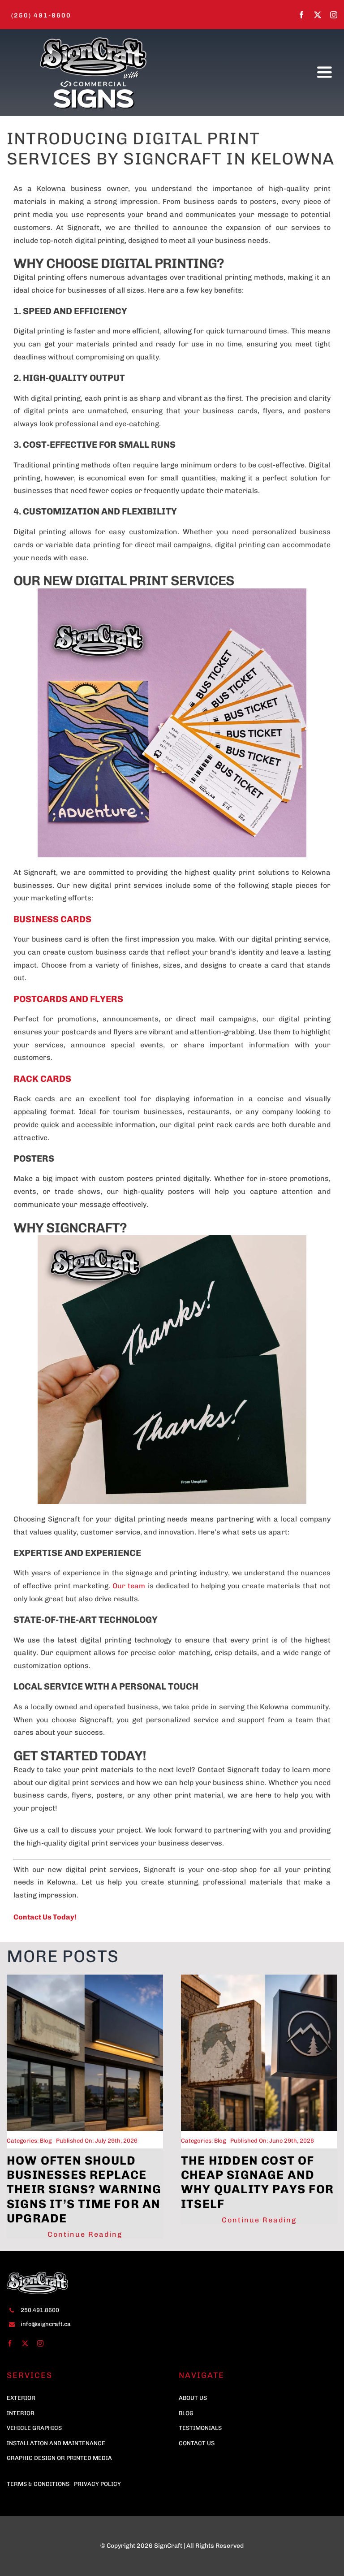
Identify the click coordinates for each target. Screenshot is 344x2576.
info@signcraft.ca (46, 2324)
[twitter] (318, 15)
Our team (129, 1586)
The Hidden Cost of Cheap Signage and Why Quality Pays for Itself (257, 2182)
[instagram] (334, 15)
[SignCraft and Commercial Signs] (93, 37)
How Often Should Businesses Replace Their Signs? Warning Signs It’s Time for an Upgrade (84, 2189)
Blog (46, 2141)
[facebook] (301, 15)
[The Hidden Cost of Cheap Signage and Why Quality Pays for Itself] (259, 1979)
